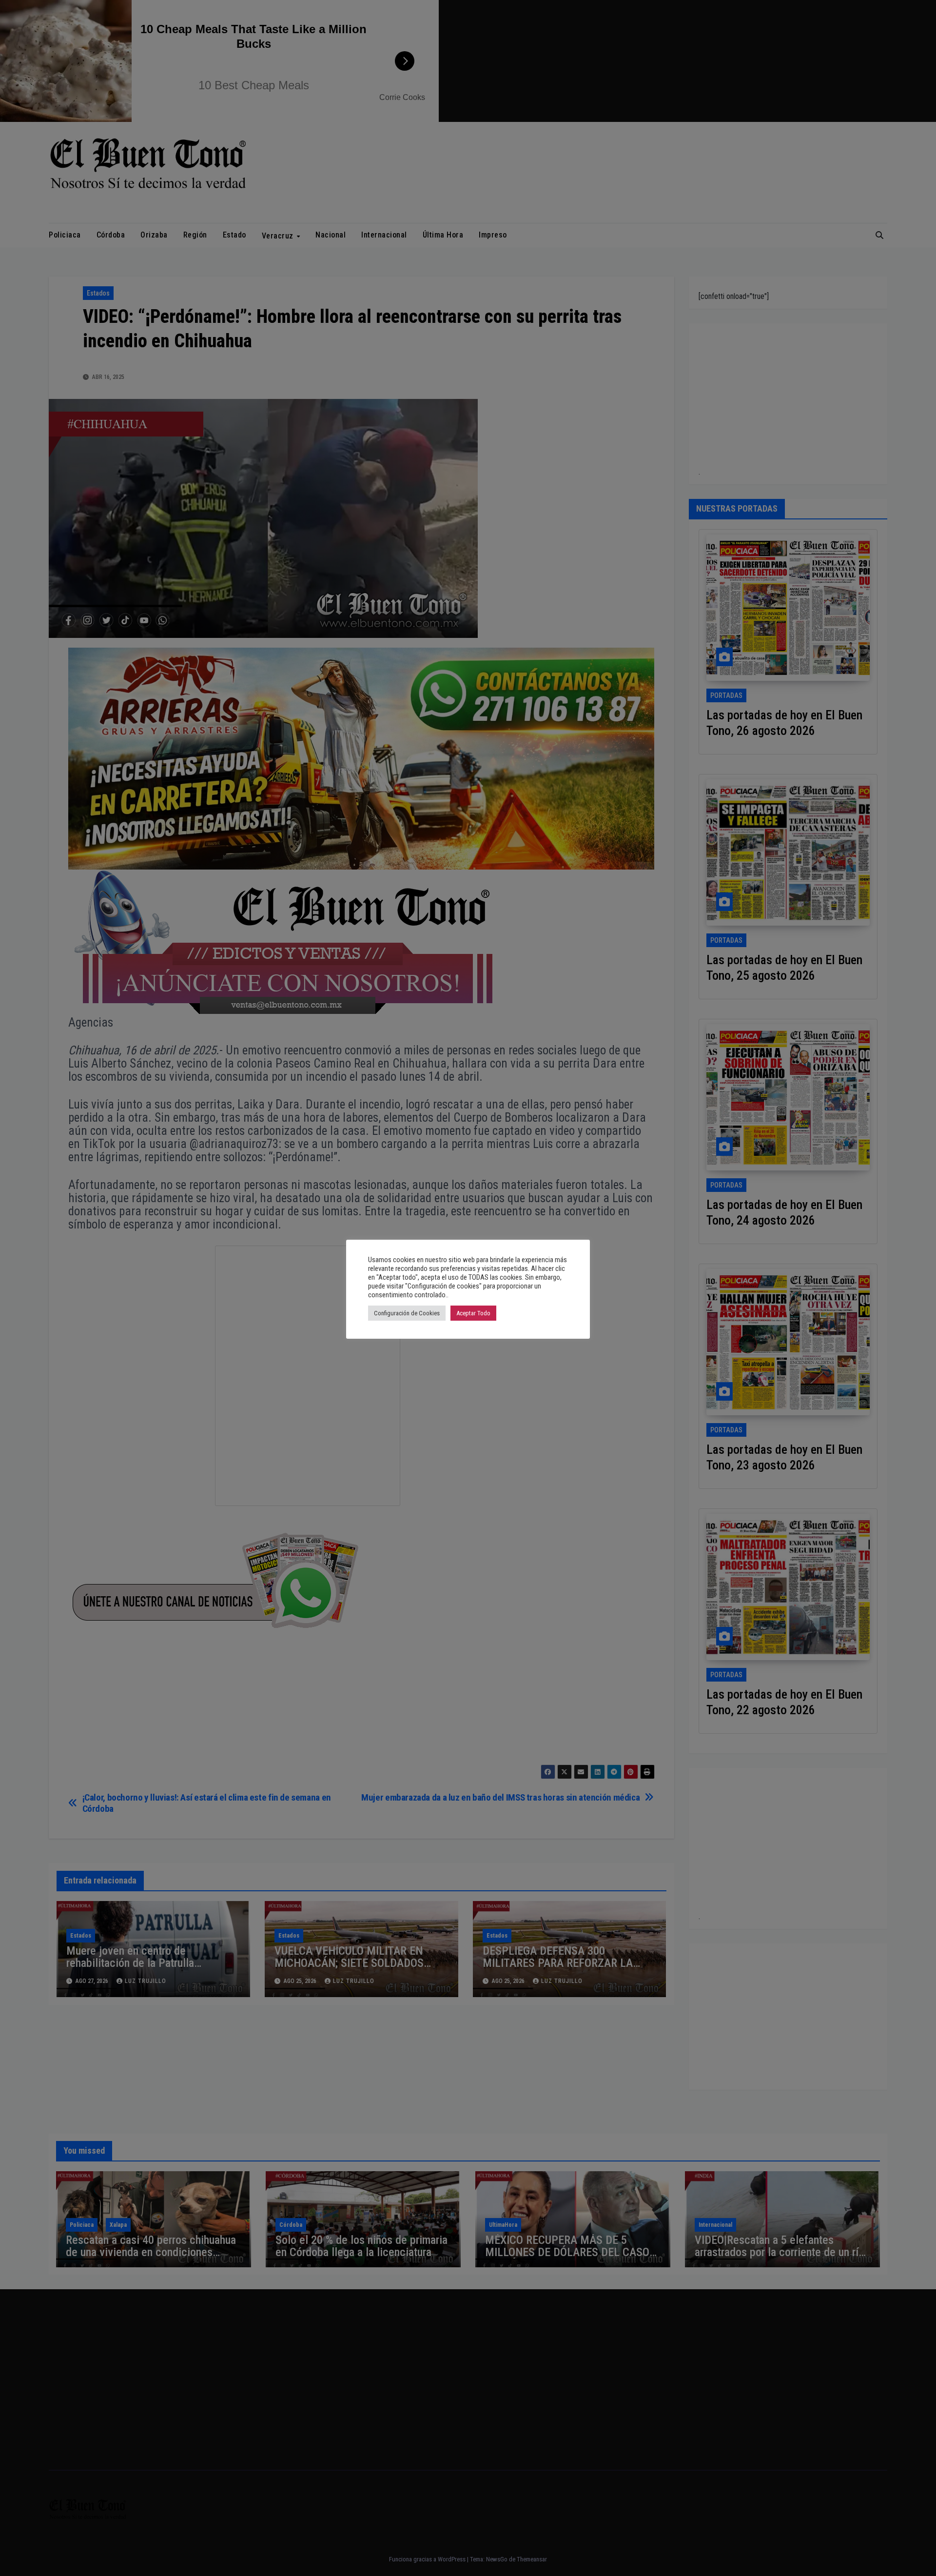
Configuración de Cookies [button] (407, 1313)
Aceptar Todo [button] (473, 1313)
